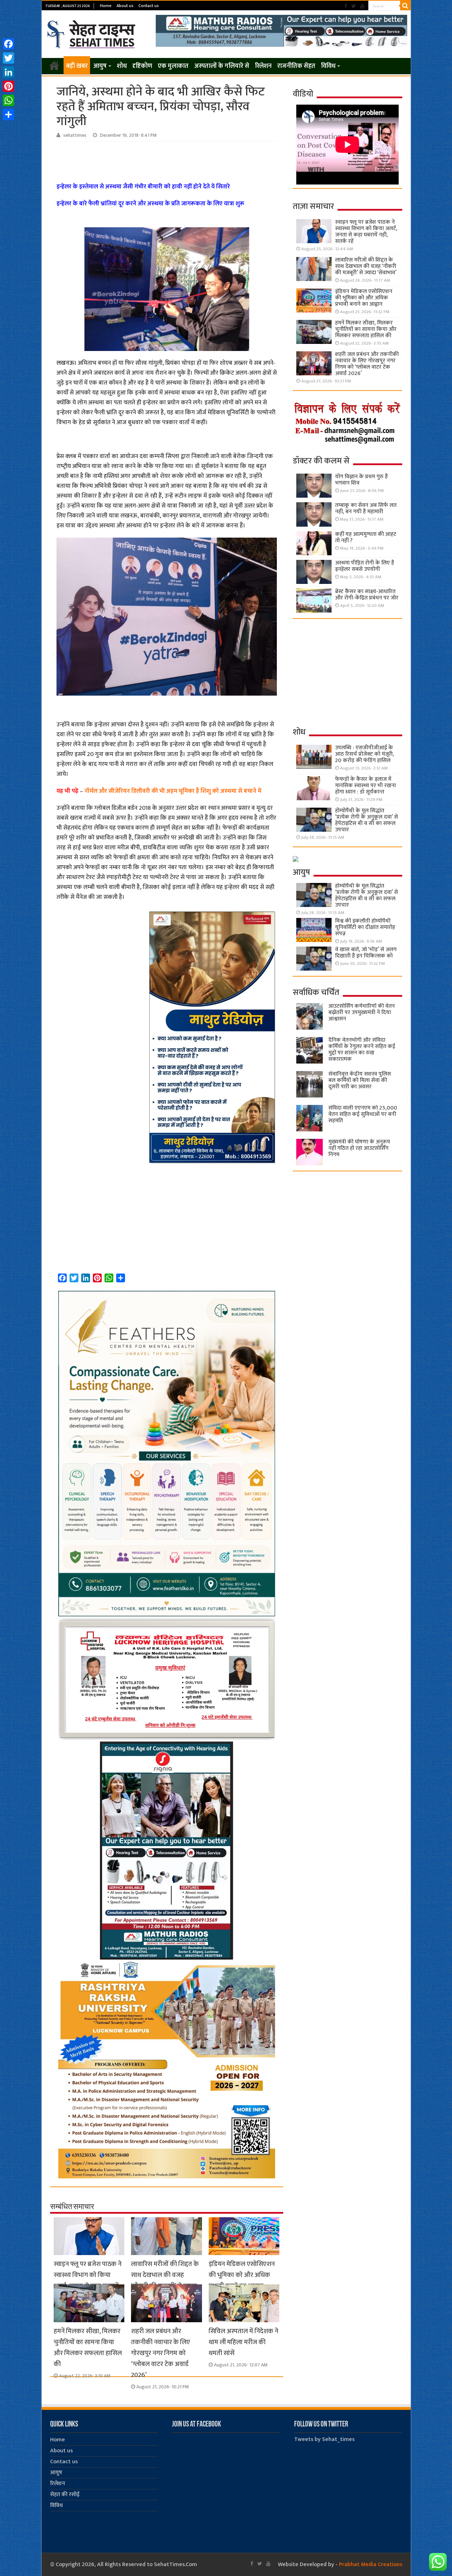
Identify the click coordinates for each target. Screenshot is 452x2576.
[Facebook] (346, 6)
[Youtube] (362, 6)
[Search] (405, 6)
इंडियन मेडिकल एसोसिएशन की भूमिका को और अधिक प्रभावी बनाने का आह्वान (242, 2275)
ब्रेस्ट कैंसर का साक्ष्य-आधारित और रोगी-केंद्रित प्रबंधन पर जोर (367, 595)
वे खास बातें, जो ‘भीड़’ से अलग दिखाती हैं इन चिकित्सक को (366, 953)
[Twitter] (354, 6)
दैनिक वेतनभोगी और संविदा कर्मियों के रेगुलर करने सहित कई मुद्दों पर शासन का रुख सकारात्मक (362, 1050)
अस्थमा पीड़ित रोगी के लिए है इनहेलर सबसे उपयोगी (365, 566)
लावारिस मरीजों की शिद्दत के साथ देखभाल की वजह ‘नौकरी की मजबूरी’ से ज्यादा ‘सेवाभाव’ (165, 2281)
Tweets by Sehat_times (324, 2439)
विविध (328, 66)
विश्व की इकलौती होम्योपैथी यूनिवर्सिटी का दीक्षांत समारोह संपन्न (365, 927)
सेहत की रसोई (65, 2495)
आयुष (100, 66)
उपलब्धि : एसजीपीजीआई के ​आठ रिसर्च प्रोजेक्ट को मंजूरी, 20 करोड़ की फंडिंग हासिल (365, 754)
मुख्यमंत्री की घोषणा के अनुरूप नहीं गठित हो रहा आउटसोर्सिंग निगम (359, 1148)
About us (125, 6)
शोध (122, 66)
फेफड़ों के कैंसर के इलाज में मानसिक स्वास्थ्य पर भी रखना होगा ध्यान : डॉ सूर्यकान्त (365, 786)
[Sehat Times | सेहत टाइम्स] (92, 33)
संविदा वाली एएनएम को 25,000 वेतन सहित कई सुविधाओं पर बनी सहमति (363, 1114)
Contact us (149, 6)
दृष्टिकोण (142, 66)
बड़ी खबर (77, 66)
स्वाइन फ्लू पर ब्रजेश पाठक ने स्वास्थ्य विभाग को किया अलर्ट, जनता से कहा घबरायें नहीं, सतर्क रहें (88, 2281)
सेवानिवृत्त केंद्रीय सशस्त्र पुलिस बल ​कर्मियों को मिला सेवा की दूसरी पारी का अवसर (360, 1080)
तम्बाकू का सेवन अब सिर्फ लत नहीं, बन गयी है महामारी (366, 508)
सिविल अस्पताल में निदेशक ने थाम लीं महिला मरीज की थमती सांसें (243, 2342)
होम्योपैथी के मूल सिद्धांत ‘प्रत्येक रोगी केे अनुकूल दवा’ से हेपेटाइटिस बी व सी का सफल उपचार (367, 820)
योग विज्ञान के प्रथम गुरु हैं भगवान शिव (361, 480)
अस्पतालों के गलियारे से (222, 66)
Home (106, 6)
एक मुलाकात (173, 66)
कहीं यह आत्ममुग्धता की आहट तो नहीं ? (366, 537)
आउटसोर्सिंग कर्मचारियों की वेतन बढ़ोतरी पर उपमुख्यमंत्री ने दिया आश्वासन (362, 1012)
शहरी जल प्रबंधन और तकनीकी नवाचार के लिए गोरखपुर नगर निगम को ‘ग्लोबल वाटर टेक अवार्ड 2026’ (160, 2353)
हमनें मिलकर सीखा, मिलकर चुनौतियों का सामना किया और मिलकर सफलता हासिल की (88, 2348)
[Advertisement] (168, 161)
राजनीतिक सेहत (296, 66)
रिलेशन (263, 66)
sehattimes (75, 135)
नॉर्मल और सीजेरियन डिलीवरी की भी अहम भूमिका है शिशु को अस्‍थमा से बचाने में (173, 791)
